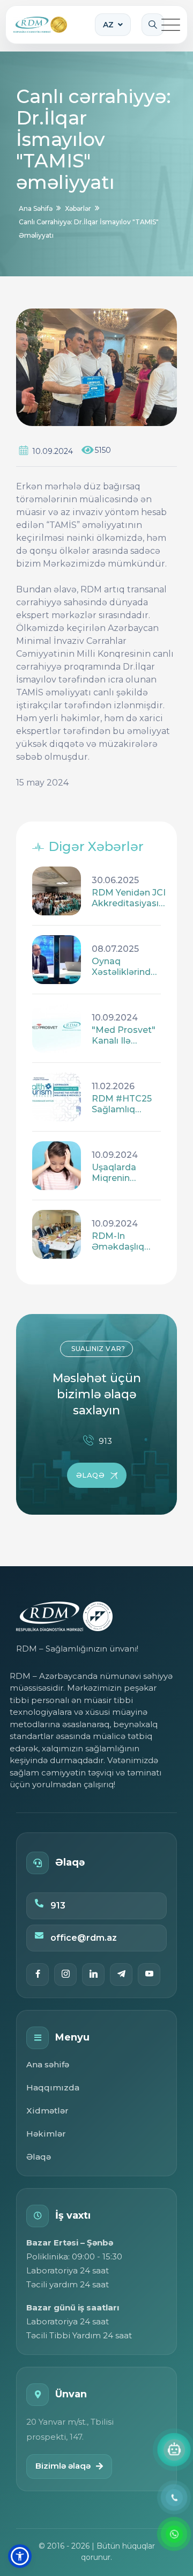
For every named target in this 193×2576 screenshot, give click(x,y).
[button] (20, 2556)
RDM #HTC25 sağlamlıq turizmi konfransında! (122, 1104)
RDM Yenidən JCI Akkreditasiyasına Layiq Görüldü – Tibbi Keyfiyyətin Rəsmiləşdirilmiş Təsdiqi (131, 898)
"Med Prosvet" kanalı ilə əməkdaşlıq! (124, 1036)
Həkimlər (46, 2134)
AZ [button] (108, 25)
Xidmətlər (47, 2111)
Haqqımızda (53, 2087)
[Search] (153, 25)
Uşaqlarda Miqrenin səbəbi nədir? (122, 1173)
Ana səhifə (48, 2064)
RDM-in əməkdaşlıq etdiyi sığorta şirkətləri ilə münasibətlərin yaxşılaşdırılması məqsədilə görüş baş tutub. (127, 1242)
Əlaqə (39, 2157)
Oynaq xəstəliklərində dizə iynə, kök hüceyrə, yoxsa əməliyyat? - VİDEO (124, 967)
